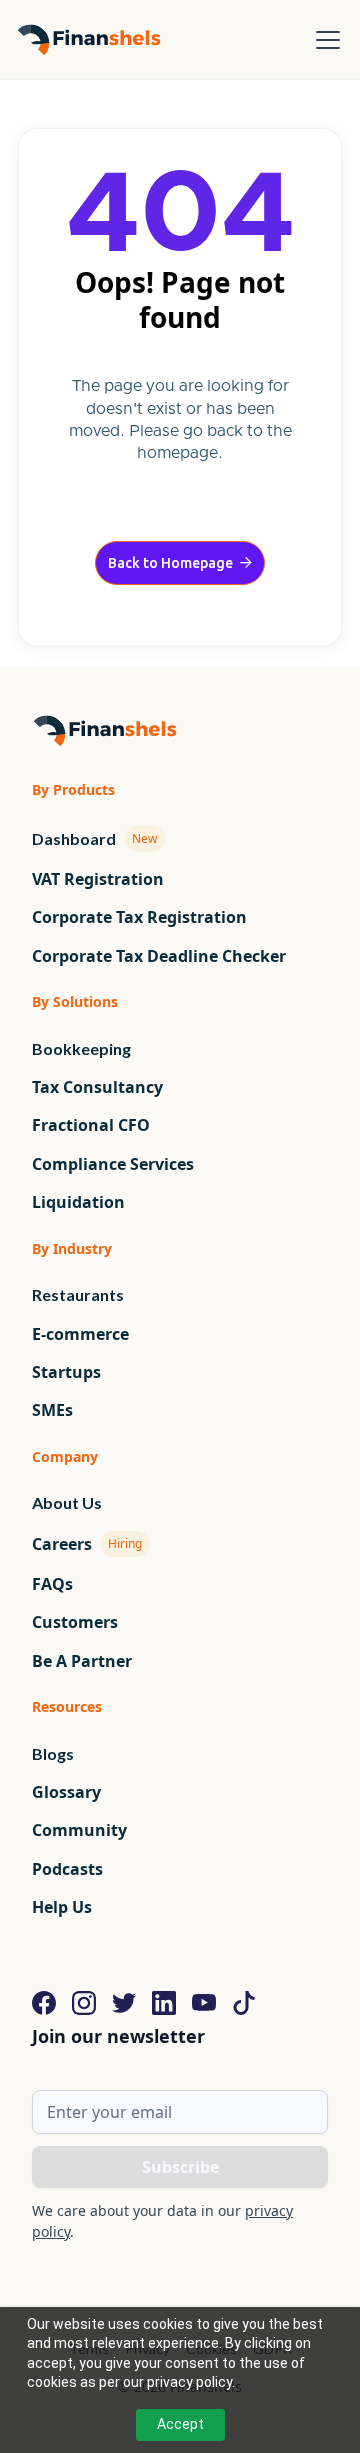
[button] (324, 40)
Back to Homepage (180, 563)
